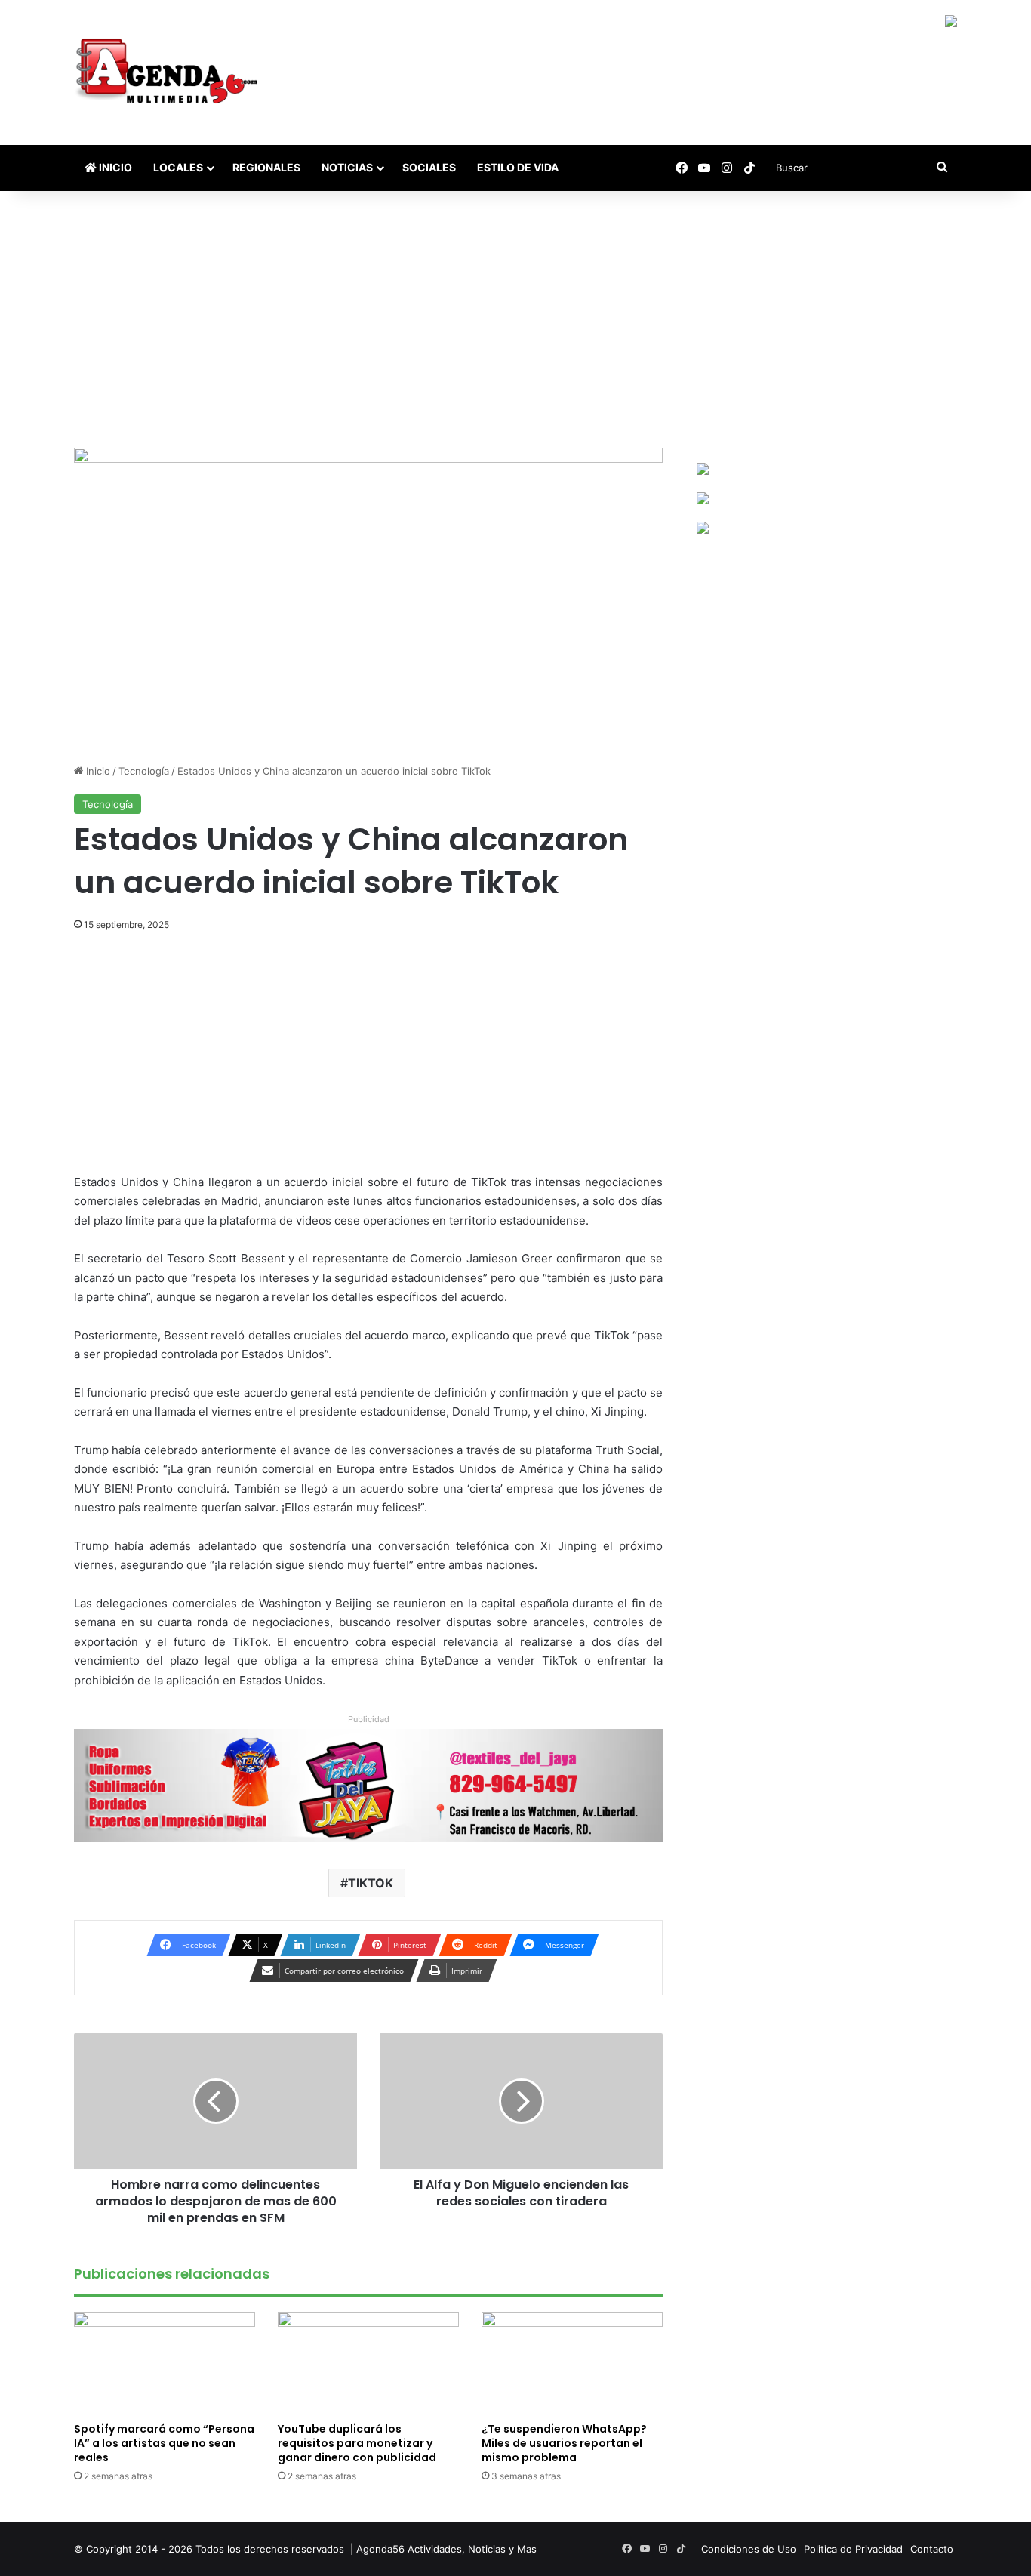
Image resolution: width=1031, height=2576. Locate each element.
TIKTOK (371, 1883)
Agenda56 (380, 2549)
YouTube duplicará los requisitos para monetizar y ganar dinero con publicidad (357, 2443)
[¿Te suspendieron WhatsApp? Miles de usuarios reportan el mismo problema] (572, 2363)
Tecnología (144, 771)
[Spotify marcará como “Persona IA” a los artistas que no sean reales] (165, 2363)
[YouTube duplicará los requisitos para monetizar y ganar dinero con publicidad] (368, 2363)
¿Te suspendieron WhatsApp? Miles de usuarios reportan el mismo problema (564, 2443)
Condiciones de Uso (749, 2549)
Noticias (347, 167)
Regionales (266, 167)
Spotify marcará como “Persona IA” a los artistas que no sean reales (164, 2443)
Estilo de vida (518, 167)
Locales (178, 167)
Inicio (114, 167)
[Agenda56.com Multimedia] (169, 72)
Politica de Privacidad (853, 2549)
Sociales (429, 167)
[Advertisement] (515, 319)
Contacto (932, 2549)
